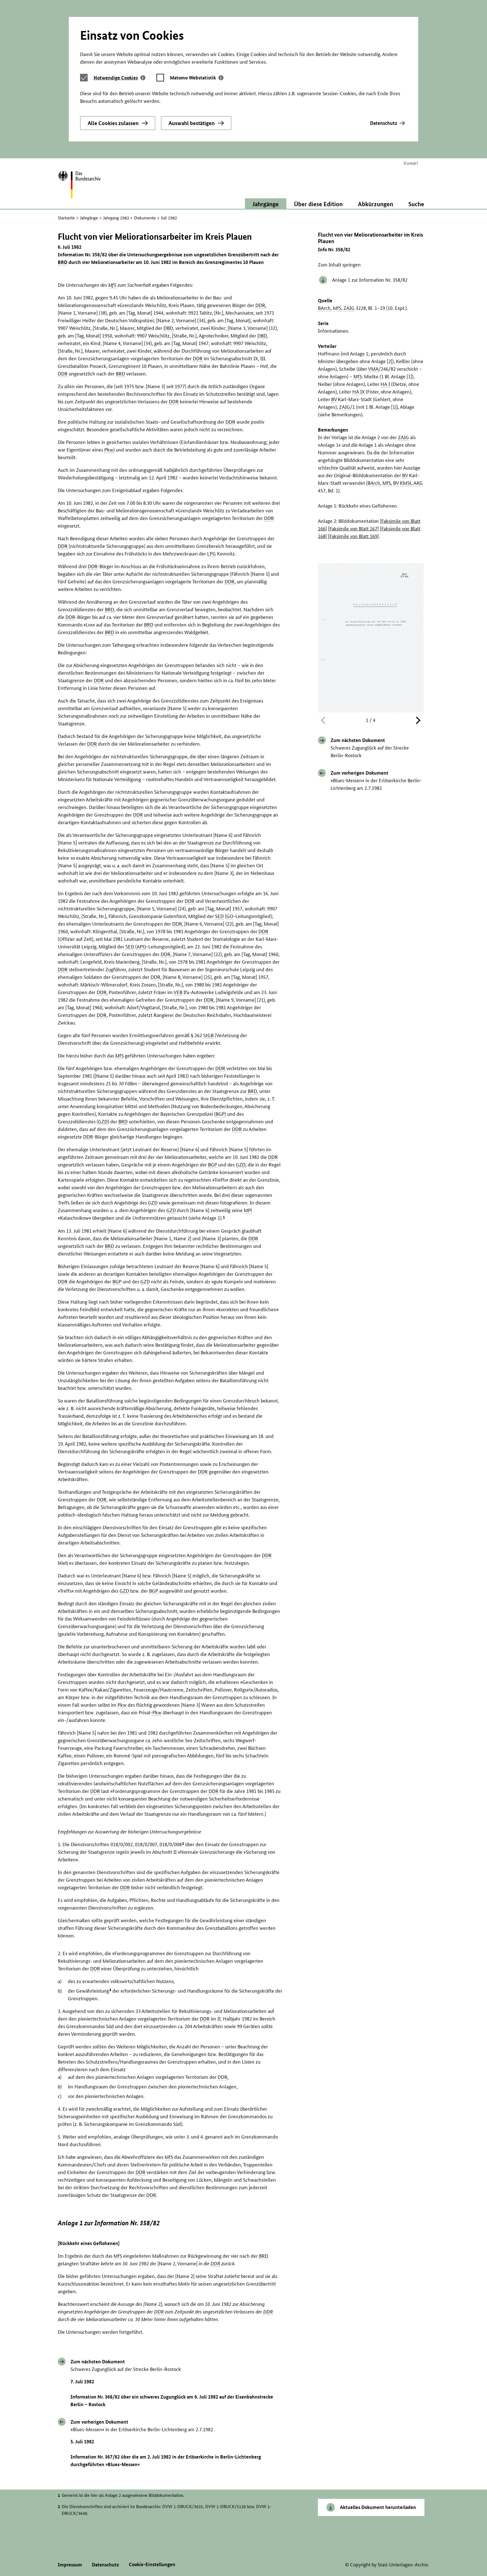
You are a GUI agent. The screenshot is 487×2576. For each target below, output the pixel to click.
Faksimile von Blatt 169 (353, 536)
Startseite (66, 218)
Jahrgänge (89, 218)
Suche (416, 204)
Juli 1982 (169, 218)
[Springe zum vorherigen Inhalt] (324, 721)
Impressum (70, 2565)
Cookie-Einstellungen (152, 2564)
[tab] (119, 78)
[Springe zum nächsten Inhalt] (417, 721)
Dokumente (145, 218)
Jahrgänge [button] (266, 204)
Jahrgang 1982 (116, 218)
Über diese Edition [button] (318, 204)
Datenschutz (384, 123)
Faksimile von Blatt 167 (353, 529)
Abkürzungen (376, 204)
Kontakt (411, 163)
